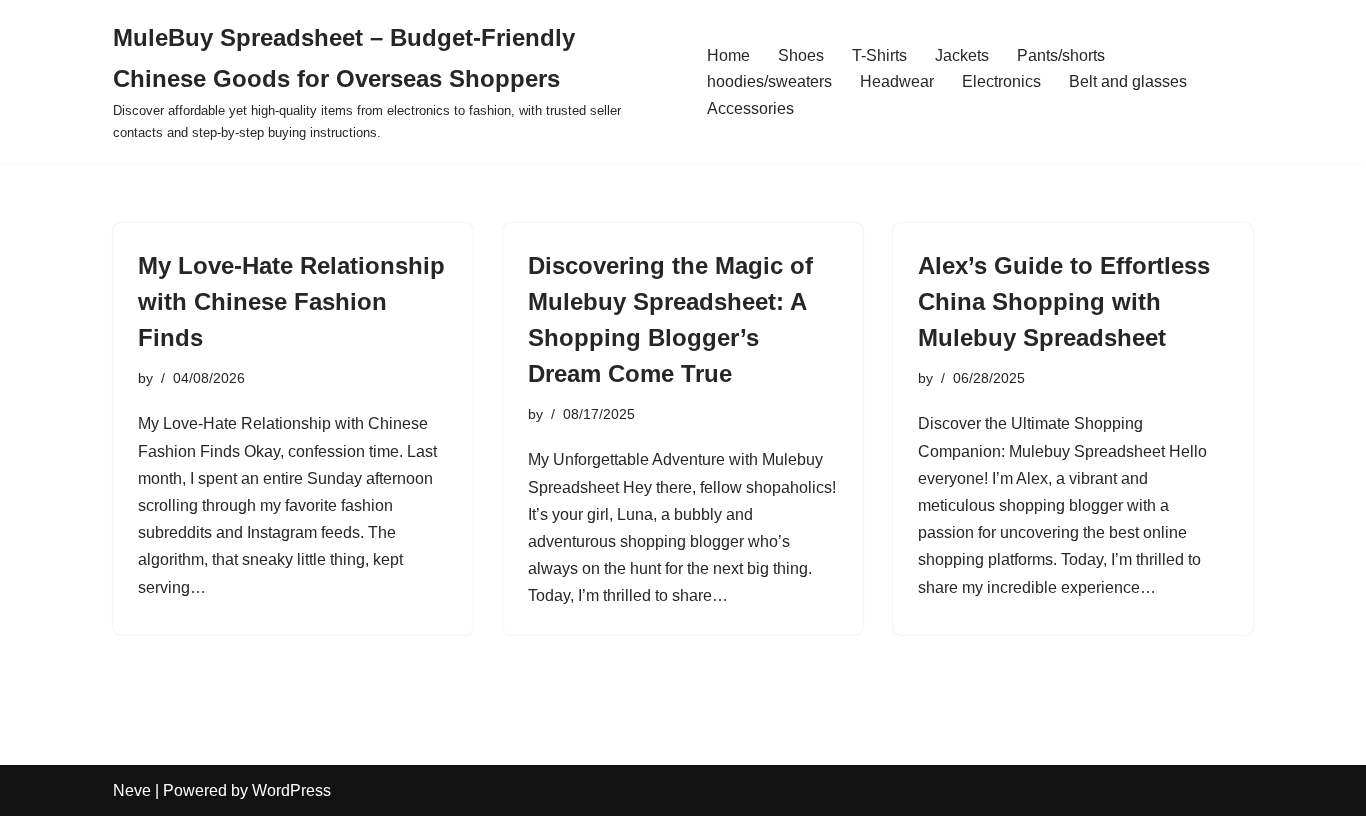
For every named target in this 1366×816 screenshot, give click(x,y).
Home (728, 55)
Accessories (750, 108)
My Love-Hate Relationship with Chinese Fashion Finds (291, 301)
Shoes (801, 55)
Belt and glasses (1128, 81)
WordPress (291, 790)
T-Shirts (879, 55)
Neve (132, 790)
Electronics (1001, 81)
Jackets (962, 55)
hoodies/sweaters (769, 81)
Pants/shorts (1061, 55)
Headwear (897, 81)
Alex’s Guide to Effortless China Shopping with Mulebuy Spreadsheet (1064, 301)
